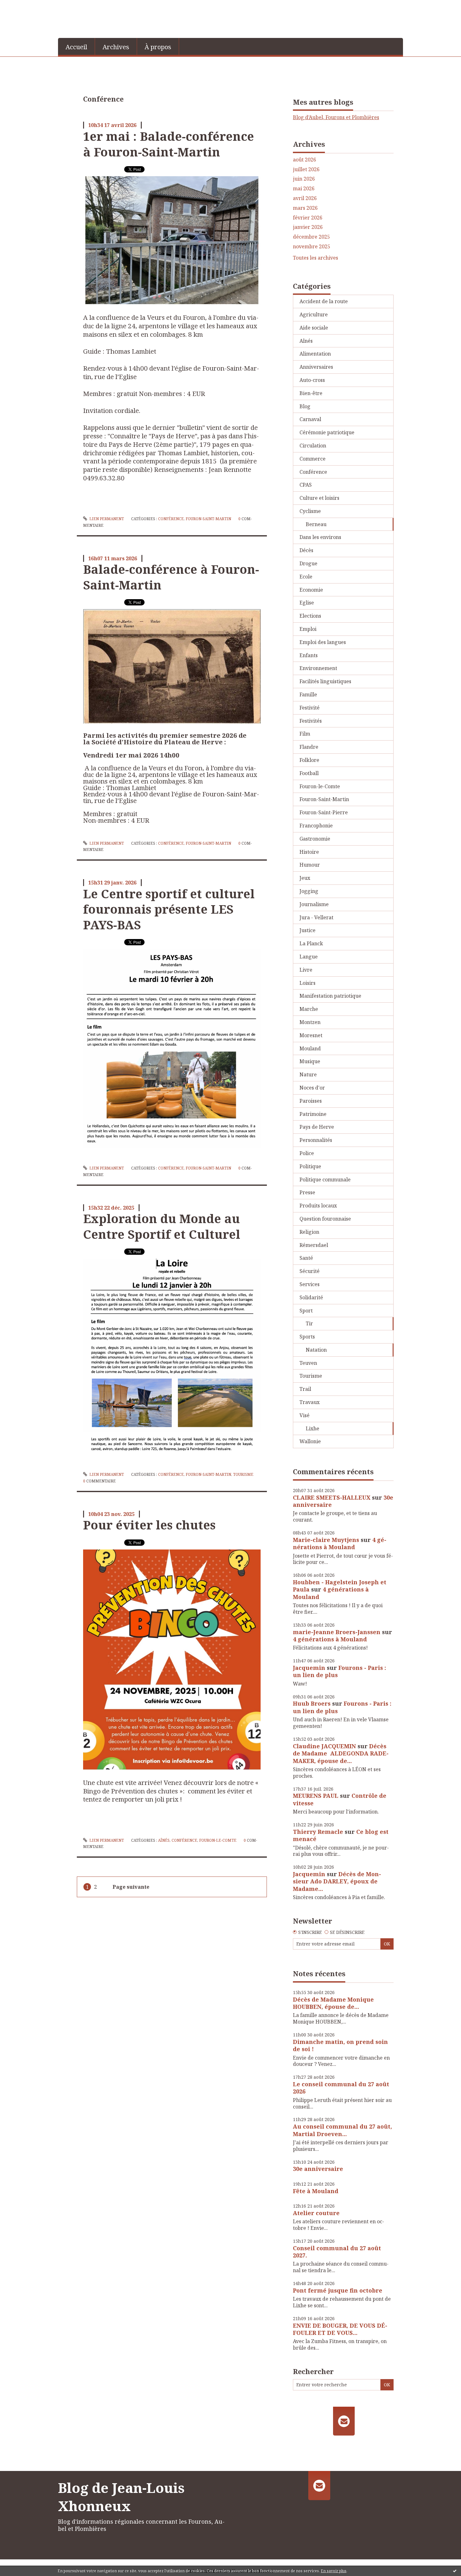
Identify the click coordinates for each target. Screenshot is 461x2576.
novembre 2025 (312, 247)
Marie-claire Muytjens (326, 1540)
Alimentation (315, 354)
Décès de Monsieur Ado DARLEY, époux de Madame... (337, 1881)
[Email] (344, 2421)
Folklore (309, 760)
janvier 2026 (308, 227)
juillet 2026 (306, 169)
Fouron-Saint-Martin (208, 519)
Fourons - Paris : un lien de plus (339, 1671)
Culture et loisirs (319, 498)
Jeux (305, 878)
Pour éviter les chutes (149, 1525)
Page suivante (131, 1887)
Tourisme (243, 1474)
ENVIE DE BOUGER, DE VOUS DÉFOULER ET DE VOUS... (340, 2329)
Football (309, 773)
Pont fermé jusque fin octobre (338, 2290)
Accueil (76, 47)
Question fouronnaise (325, 1219)
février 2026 (308, 218)
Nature (308, 1074)
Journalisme (314, 904)
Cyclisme (310, 511)
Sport (306, 1311)
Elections (310, 616)
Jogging (309, 891)
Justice (307, 930)
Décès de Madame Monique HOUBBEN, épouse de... (333, 2003)
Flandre (309, 747)
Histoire (309, 852)
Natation (316, 1350)
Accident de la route (324, 301)
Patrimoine (313, 1114)
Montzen (310, 1022)
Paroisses (311, 1101)
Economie (311, 590)
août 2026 (305, 160)
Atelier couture (316, 2213)
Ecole (306, 577)
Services (310, 1284)
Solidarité (311, 1297)
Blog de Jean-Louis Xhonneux (121, 2497)
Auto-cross (312, 380)
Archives (116, 47)
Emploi (308, 629)
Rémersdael (314, 1245)
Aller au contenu (23, 6)
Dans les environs (320, 537)
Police (307, 1153)
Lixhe (313, 1428)
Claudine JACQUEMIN (324, 1746)
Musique (310, 1061)
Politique (310, 1166)
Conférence (171, 519)
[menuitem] (77, 46)
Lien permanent (106, 519)
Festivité (310, 708)
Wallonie (310, 1441)
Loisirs (307, 983)
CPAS (306, 485)
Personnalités (316, 1140)
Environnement (318, 668)
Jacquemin (309, 1668)
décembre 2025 (311, 237)
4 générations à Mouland (340, 1543)
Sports (307, 1337)
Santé (306, 1258)
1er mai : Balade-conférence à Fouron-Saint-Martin (169, 144)
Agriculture (314, 314)
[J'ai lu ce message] (455, 2571)
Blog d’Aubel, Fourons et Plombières (336, 117)
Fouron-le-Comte (218, 1840)
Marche (309, 1009)
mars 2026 (305, 208)
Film (305, 734)
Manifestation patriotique (330, 996)
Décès (306, 550)
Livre (306, 970)
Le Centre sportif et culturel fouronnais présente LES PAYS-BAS (169, 909)
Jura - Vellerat (316, 917)
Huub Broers (312, 1703)
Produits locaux (318, 1206)
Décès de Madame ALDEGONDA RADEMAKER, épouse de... (341, 1753)
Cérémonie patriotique (327, 432)
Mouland (310, 1048)
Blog (305, 406)
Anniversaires (316, 367)
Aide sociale (314, 328)
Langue (309, 957)
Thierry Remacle (318, 1832)
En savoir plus (334, 2571)
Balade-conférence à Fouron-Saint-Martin (171, 577)
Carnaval (310, 419)
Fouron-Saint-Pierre (324, 812)
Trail (305, 1389)
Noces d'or (312, 1088)
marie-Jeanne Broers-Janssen (337, 1632)
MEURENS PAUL (316, 1796)
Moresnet (311, 1035)
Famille (308, 694)
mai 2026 (304, 189)
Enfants (309, 655)
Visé (305, 1415)
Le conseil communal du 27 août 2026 (341, 2088)
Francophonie (316, 826)
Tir (309, 1323)
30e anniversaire (318, 2169)
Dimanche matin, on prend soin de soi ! (340, 2045)
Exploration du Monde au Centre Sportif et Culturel (162, 1226)
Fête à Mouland (316, 2191)
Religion (309, 1232)
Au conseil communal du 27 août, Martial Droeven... (342, 2130)
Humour (310, 865)
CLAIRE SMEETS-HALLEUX (332, 1497)
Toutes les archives (315, 258)
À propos (158, 47)
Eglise (307, 603)
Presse (307, 1192)
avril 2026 (305, 198)
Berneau (316, 524)
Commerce (313, 459)
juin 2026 (304, 179)
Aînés (164, 1840)
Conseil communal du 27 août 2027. (337, 2252)
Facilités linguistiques (325, 681)
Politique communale (325, 1180)
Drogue (308, 563)
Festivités (311, 721)
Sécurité (310, 1271)
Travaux (310, 1402)
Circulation (313, 446)
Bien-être (311, 393)
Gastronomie (315, 839)
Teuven (308, 1363)
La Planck (311, 943)
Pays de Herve (317, 1127)
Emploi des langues (323, 642)
